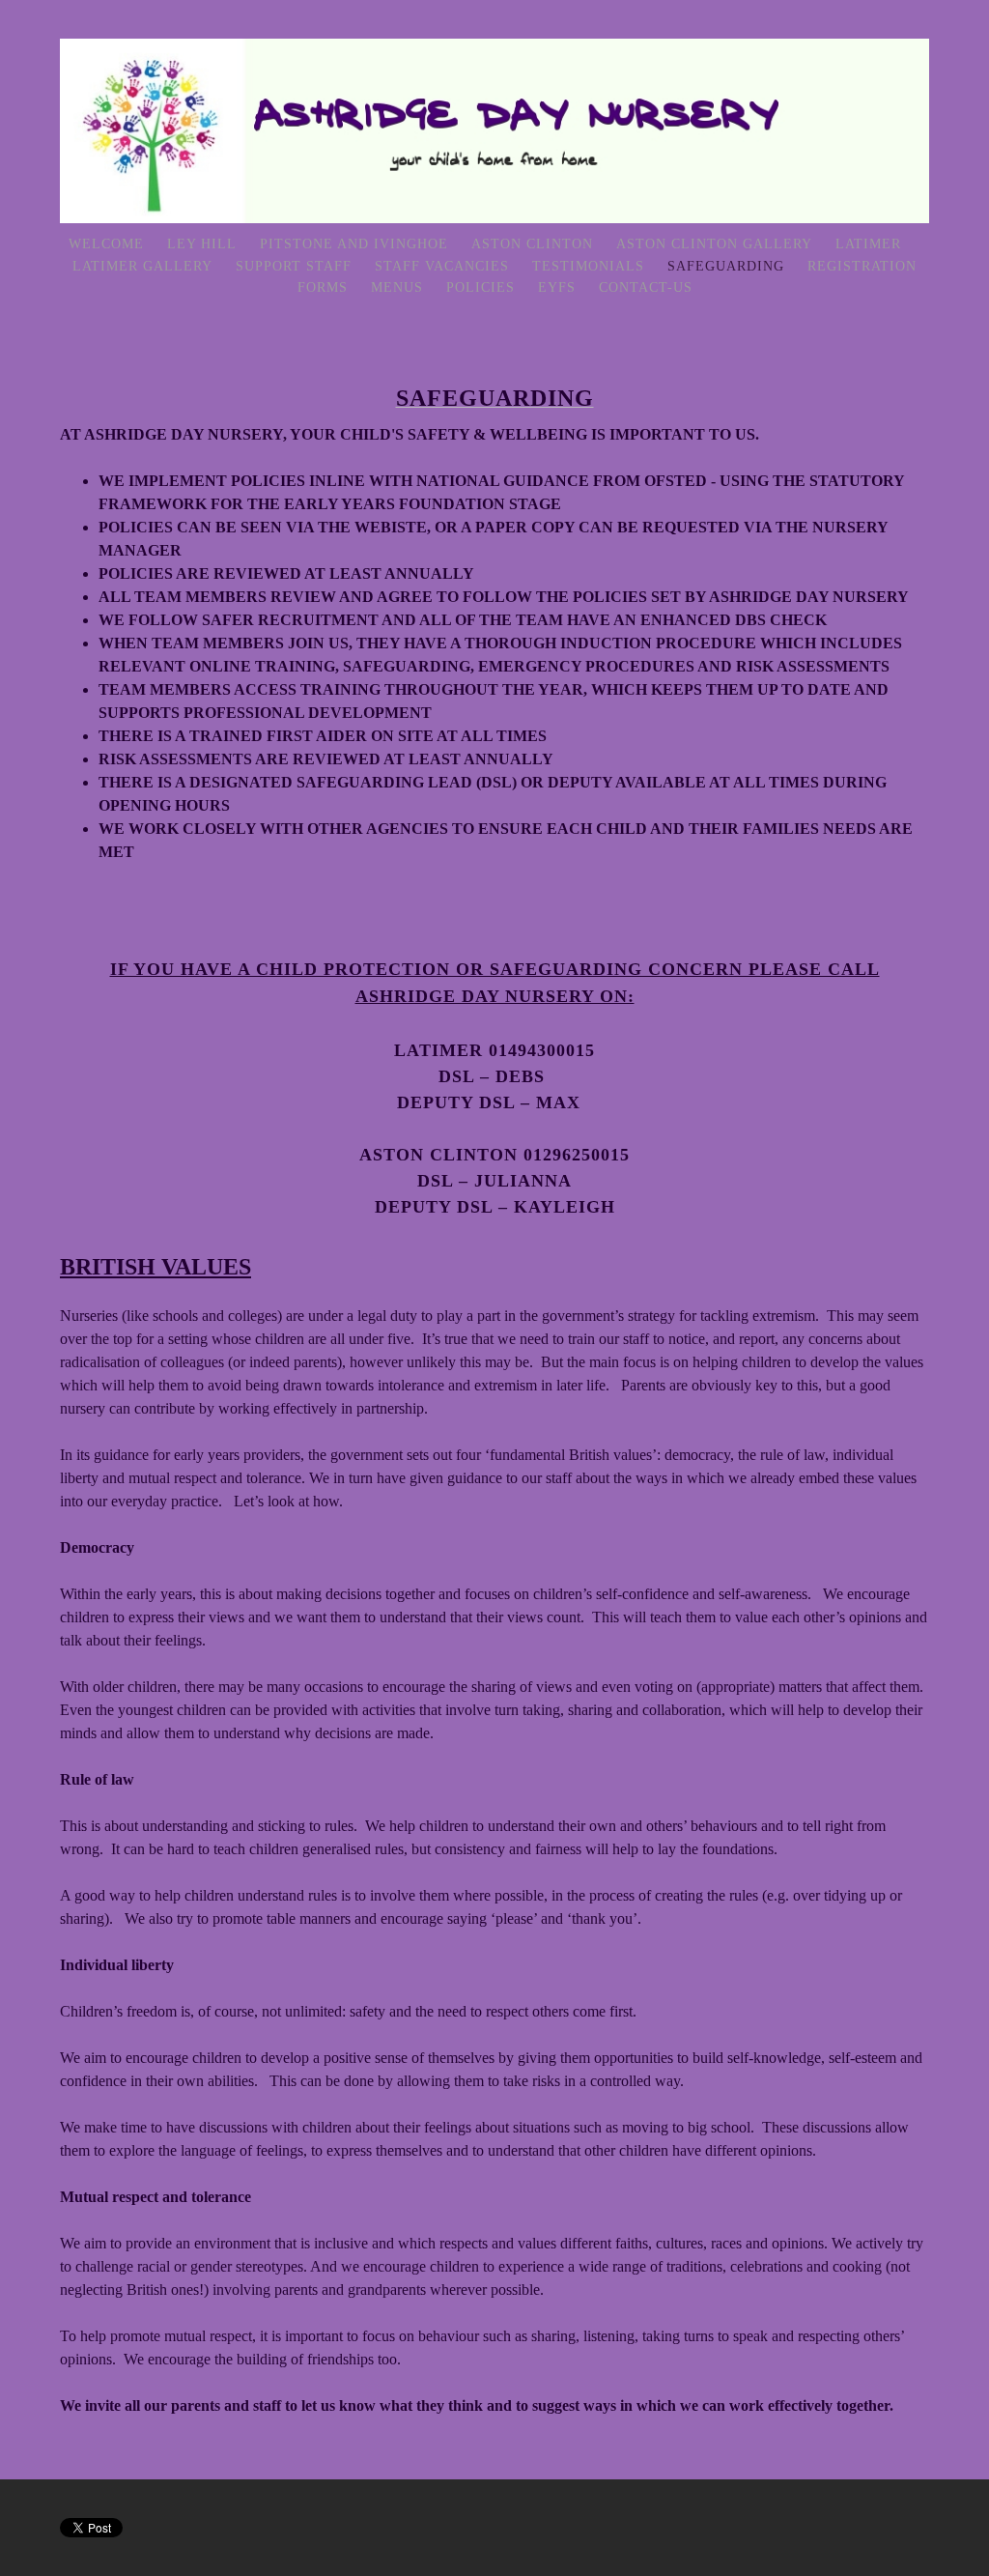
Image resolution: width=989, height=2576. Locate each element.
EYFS (557, 287)
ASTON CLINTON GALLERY (714, 244)
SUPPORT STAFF (294, 266)
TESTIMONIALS (588, 266)
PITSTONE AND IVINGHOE (354, 244)
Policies (480, 287)
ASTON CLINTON (532, 244)
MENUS (397, 287)
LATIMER (868, 244)
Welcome (106, 244)
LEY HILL (204, 244)
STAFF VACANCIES (442, 266)
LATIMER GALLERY (142, 266)
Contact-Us (646, 287)
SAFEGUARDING (726, 266)
